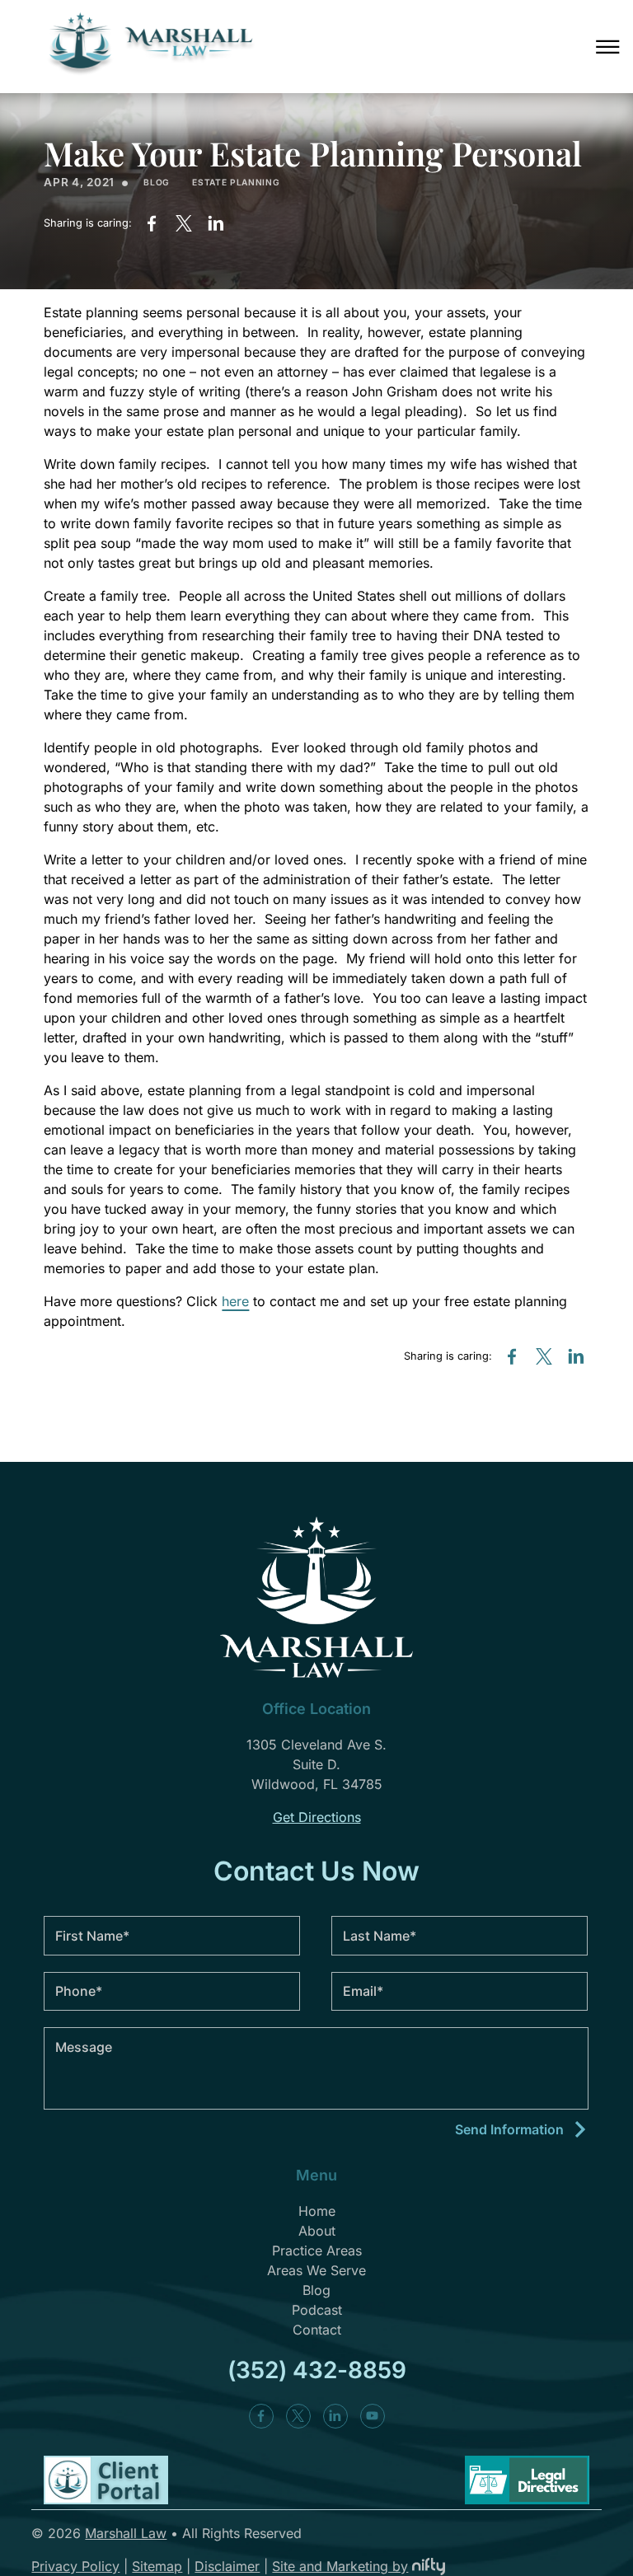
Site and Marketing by (340, 2566)
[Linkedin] (335, 2416)
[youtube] (373, 2416)
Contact (317, 2330)
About (317, 2231)
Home (317, 2211)
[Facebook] (261, 2416)
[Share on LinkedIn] (216, 223)
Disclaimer (227, 2566)
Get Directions (317, 1817)
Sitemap (157, 2566)
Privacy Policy (75, 2566)
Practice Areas (317, 2250)
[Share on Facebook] (151, 223)
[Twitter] (298, 2416)
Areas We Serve (316, 2270)
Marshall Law (126, 2533)
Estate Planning (236, 182)
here (235, 1301)
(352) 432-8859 (317, 2370)
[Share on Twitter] (184, 223)
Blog (157, 182)
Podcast (317, 2310)
